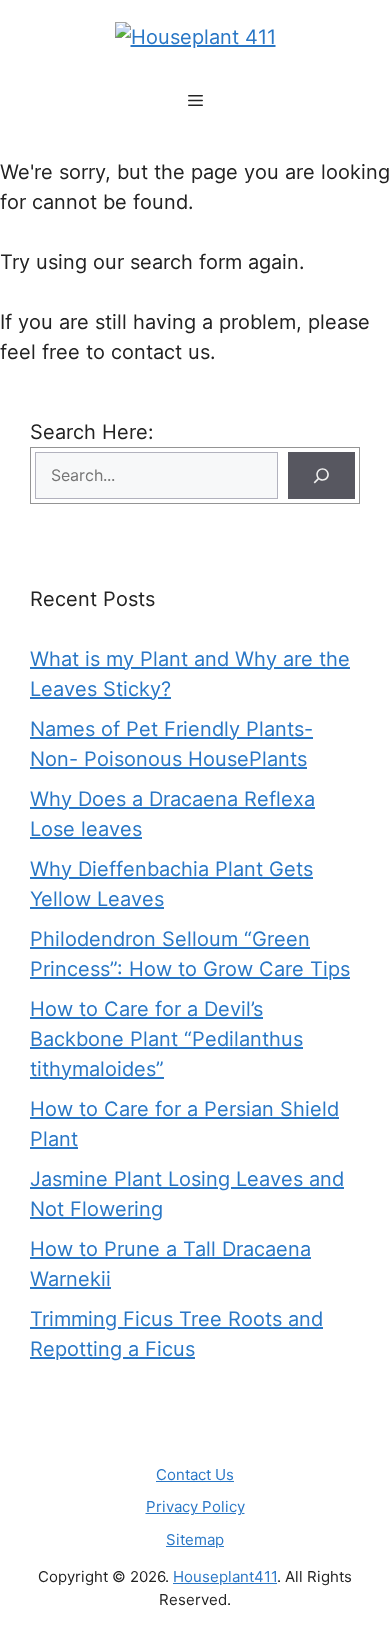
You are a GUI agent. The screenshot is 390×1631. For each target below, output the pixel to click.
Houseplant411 (225, 1576)
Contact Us (195, 1474)
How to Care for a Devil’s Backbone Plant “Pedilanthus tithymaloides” (166, 1039)
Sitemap (195, 1539)
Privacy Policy (195, 1506)
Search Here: (92, 432)
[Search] (321, 475)
